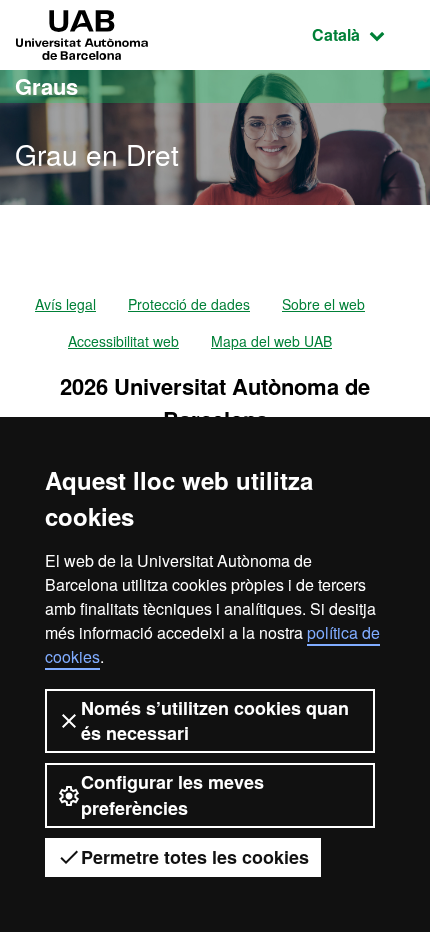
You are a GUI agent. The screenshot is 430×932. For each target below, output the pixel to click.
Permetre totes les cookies (195, 857)
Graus (46, 86)
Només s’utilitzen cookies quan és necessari (215, 720)
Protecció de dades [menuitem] (189, 304)
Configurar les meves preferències (172, 794)
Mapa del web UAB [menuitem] (271, 341)
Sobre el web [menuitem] (323, 304)
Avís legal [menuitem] (65, 304)
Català (363, 34)
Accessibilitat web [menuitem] (123, 341)
